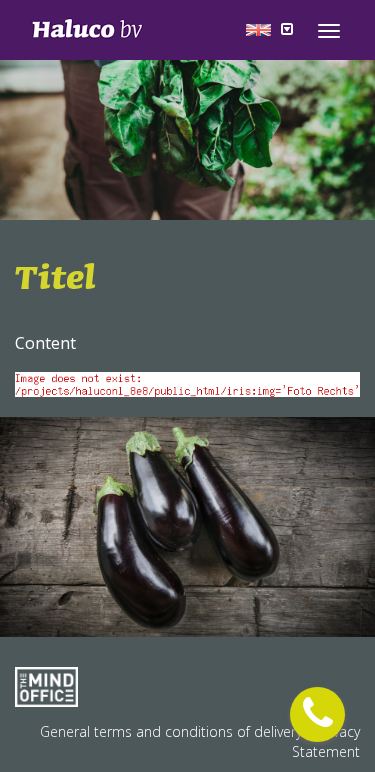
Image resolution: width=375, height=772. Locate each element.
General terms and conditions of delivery (173, 731)
